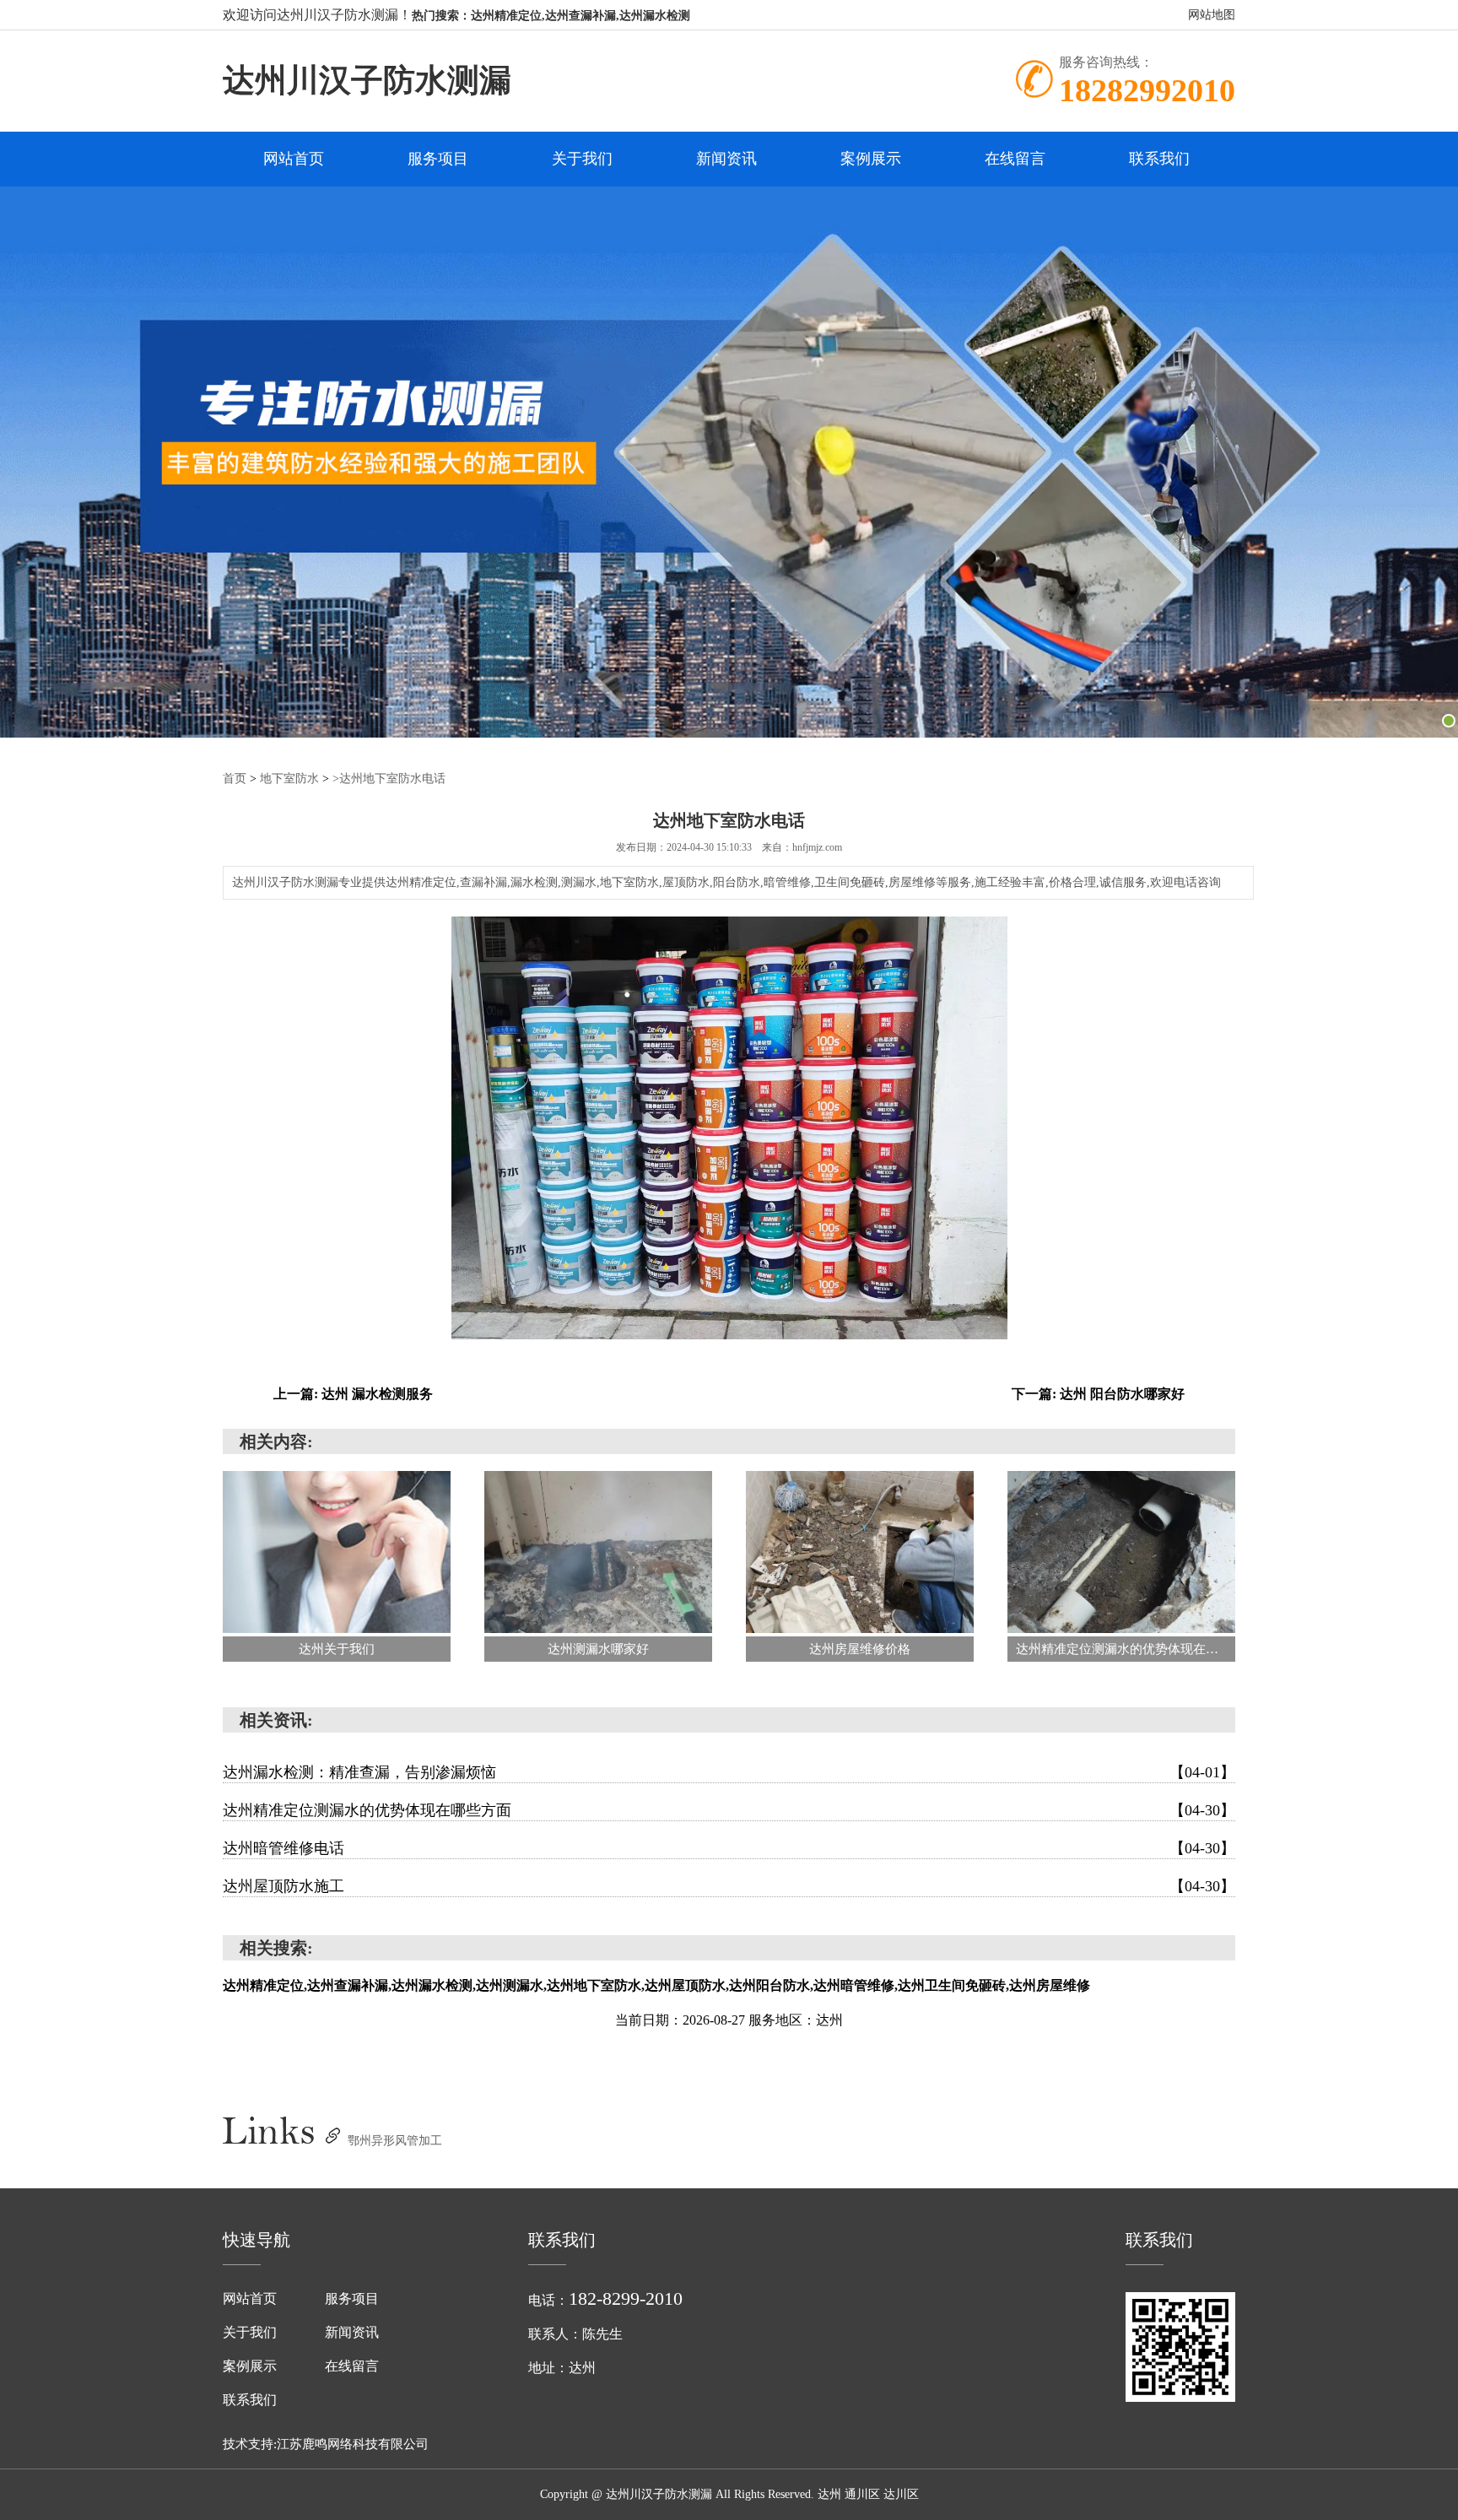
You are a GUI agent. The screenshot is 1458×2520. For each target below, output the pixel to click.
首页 (235, 779)
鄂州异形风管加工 (395, 2141)
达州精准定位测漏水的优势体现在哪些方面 (729, 1810)
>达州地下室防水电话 (389, 779)
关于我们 (582, 159)
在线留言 (1015, 159)
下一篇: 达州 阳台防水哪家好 (1098, 1394)
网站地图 (1212, 15)
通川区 (862, 2494)
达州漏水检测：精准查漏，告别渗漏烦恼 (729, 1772)
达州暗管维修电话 (729, 1848)
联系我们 (1159, 159)
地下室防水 (289, 779)
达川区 (901, 2494)
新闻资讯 (726, 159)
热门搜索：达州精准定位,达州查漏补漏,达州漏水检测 (551, 16)
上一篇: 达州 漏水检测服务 (353, 1394)
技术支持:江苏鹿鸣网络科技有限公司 (326, 2444)
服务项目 (438, 159)
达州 (829, 2494)
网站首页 (294, 159)
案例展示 (871, 159)
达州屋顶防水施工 (729, 1886)
